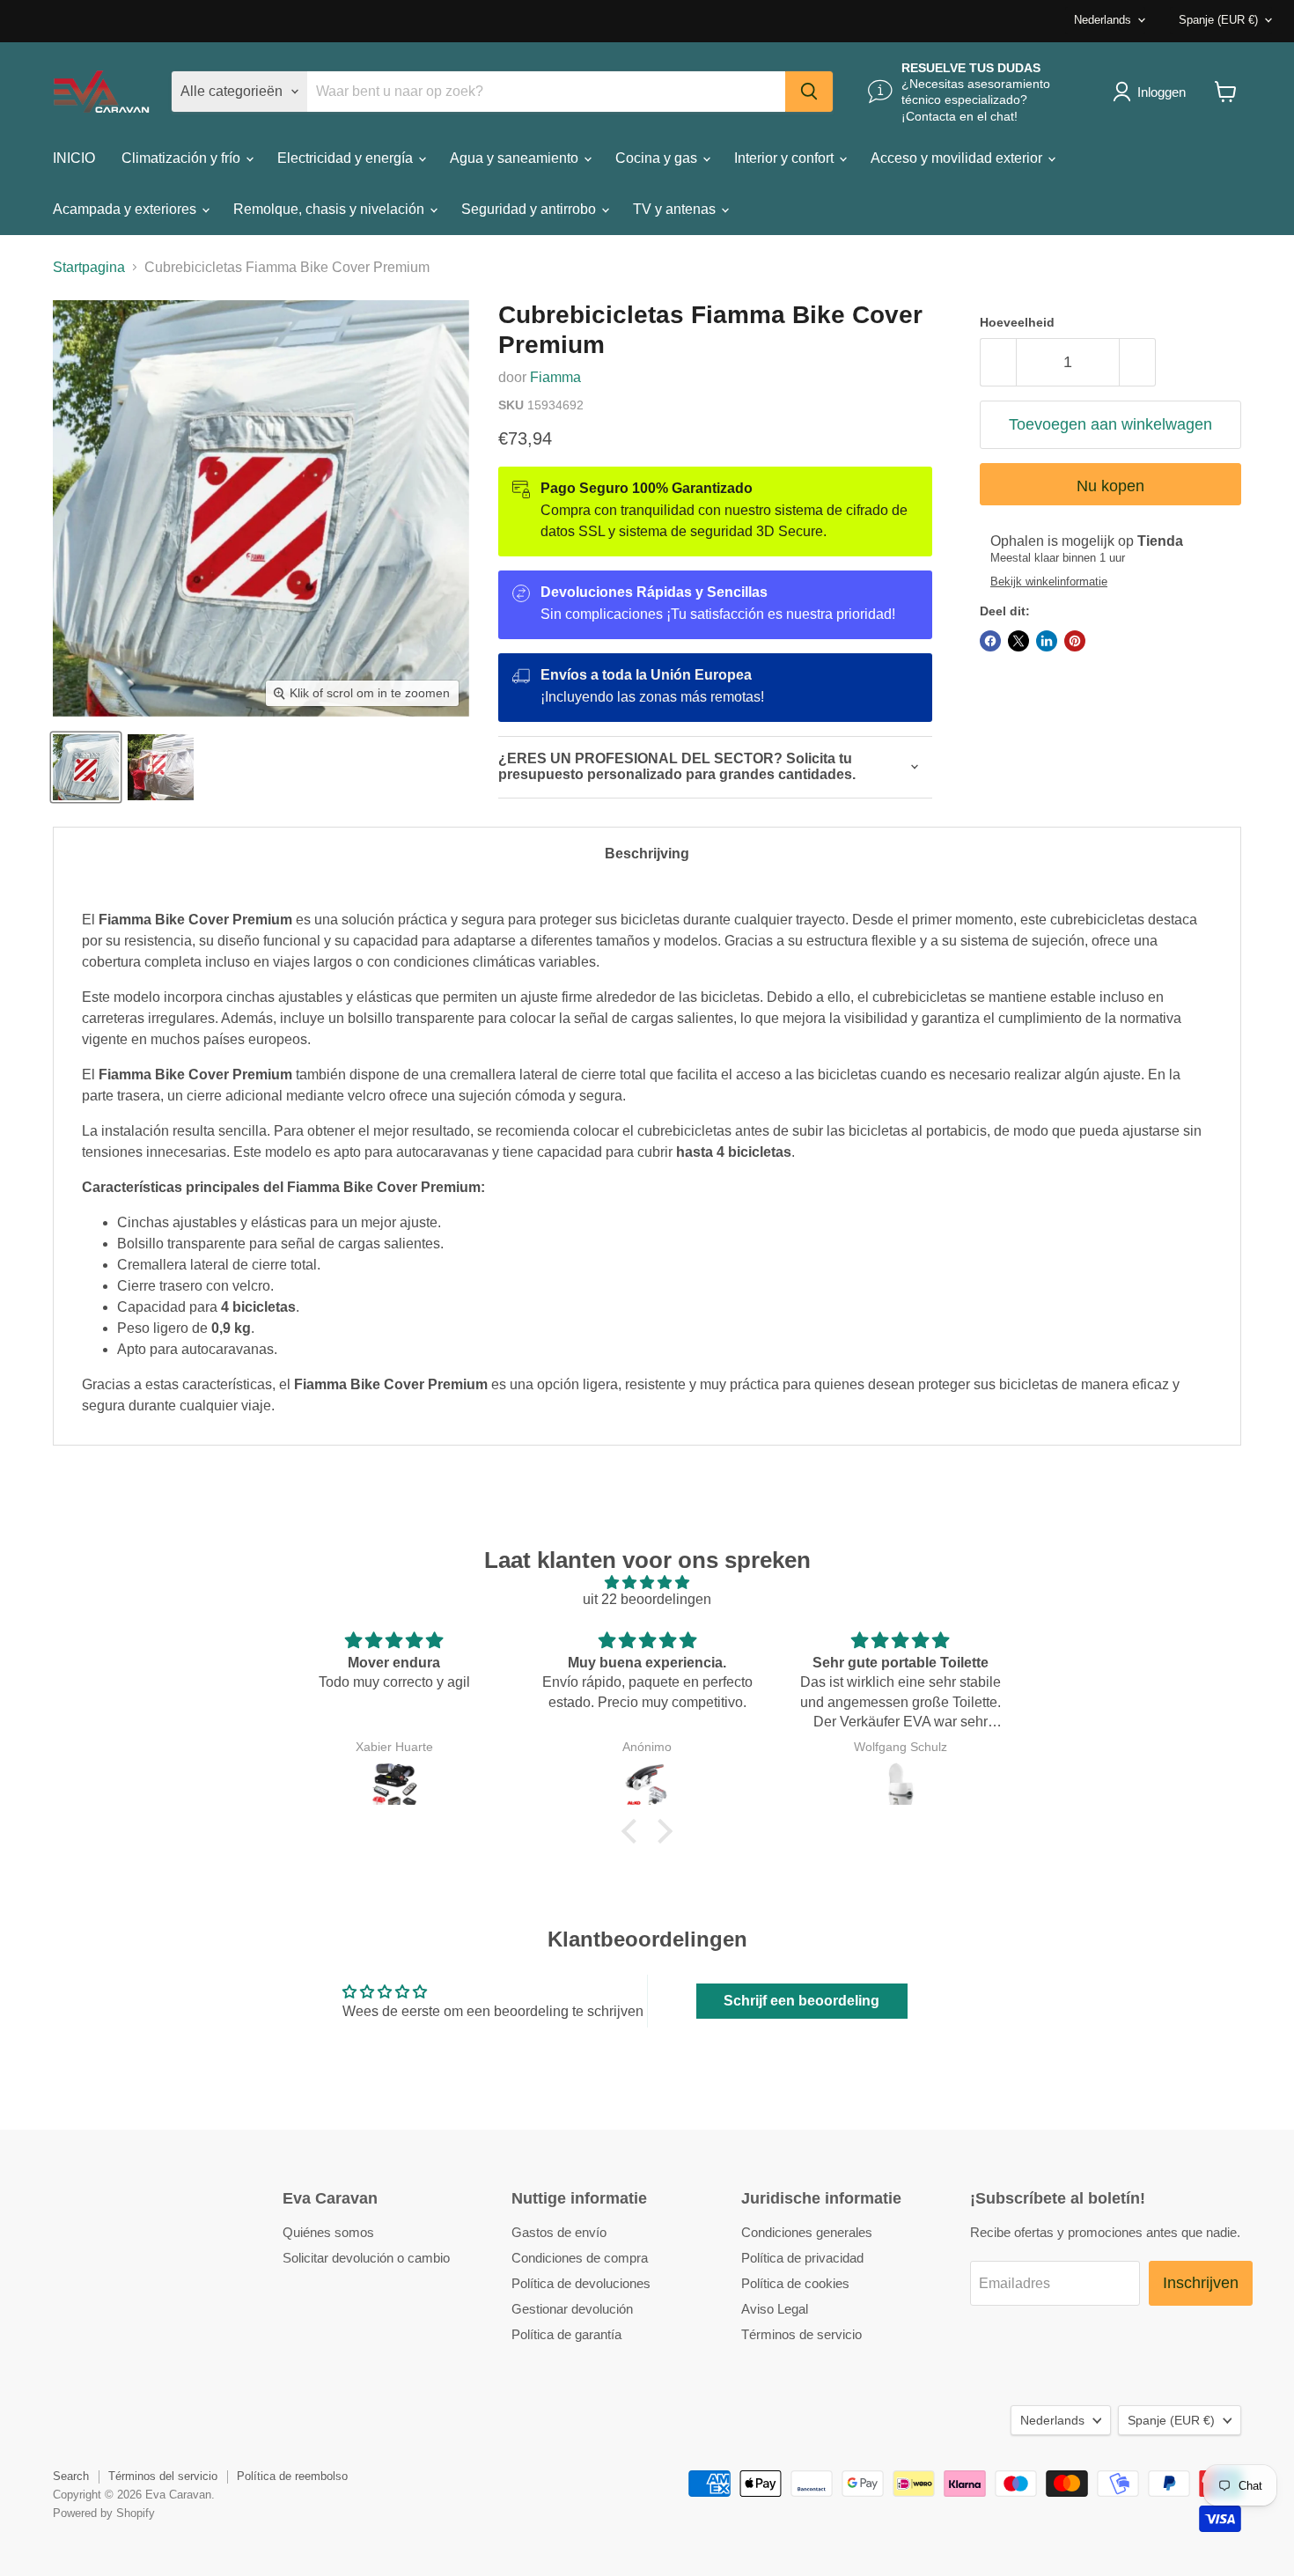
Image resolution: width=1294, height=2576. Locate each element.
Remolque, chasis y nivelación (331, 209)
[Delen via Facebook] (990, 641)
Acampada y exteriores (126, 209)
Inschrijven (1201, 2283)
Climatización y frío (183, 158)
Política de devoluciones (581, 2283)
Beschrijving (647, 854)
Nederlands (1103, 20)
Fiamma (555, 377)
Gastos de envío (559, 2232)
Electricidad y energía (347, 158)
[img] (647, 1582)
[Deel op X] (1018, 641)
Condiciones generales (807, 2232)
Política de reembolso (292, 2476)
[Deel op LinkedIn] (1047, 641)
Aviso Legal (775, 2309)
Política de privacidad (802, 2258)
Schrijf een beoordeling (801, 2001)
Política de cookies (795, 2283)
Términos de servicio (801, 2334)
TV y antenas (676, 209)
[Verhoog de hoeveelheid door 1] (1138, 362)
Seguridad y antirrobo (530, 209)
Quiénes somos (328, 2232)
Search (71, 2476)
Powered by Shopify (104, 2513)
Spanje (1218, 20)
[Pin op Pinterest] (1075, 641)
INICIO (74, 158)
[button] (634, 1831)
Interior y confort (786, 158)
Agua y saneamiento (516, 158)
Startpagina (89, 267)
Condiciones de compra (580, 2258)
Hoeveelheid (1017, 322)
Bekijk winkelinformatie (1049, 582)
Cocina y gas (658, 158)
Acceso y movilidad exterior (958, 158)
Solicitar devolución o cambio (366, 2258)
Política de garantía (566, 2334)
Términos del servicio (163, 2476)
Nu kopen (1110, 486)
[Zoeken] (809, 92)
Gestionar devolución (572, 2309)
